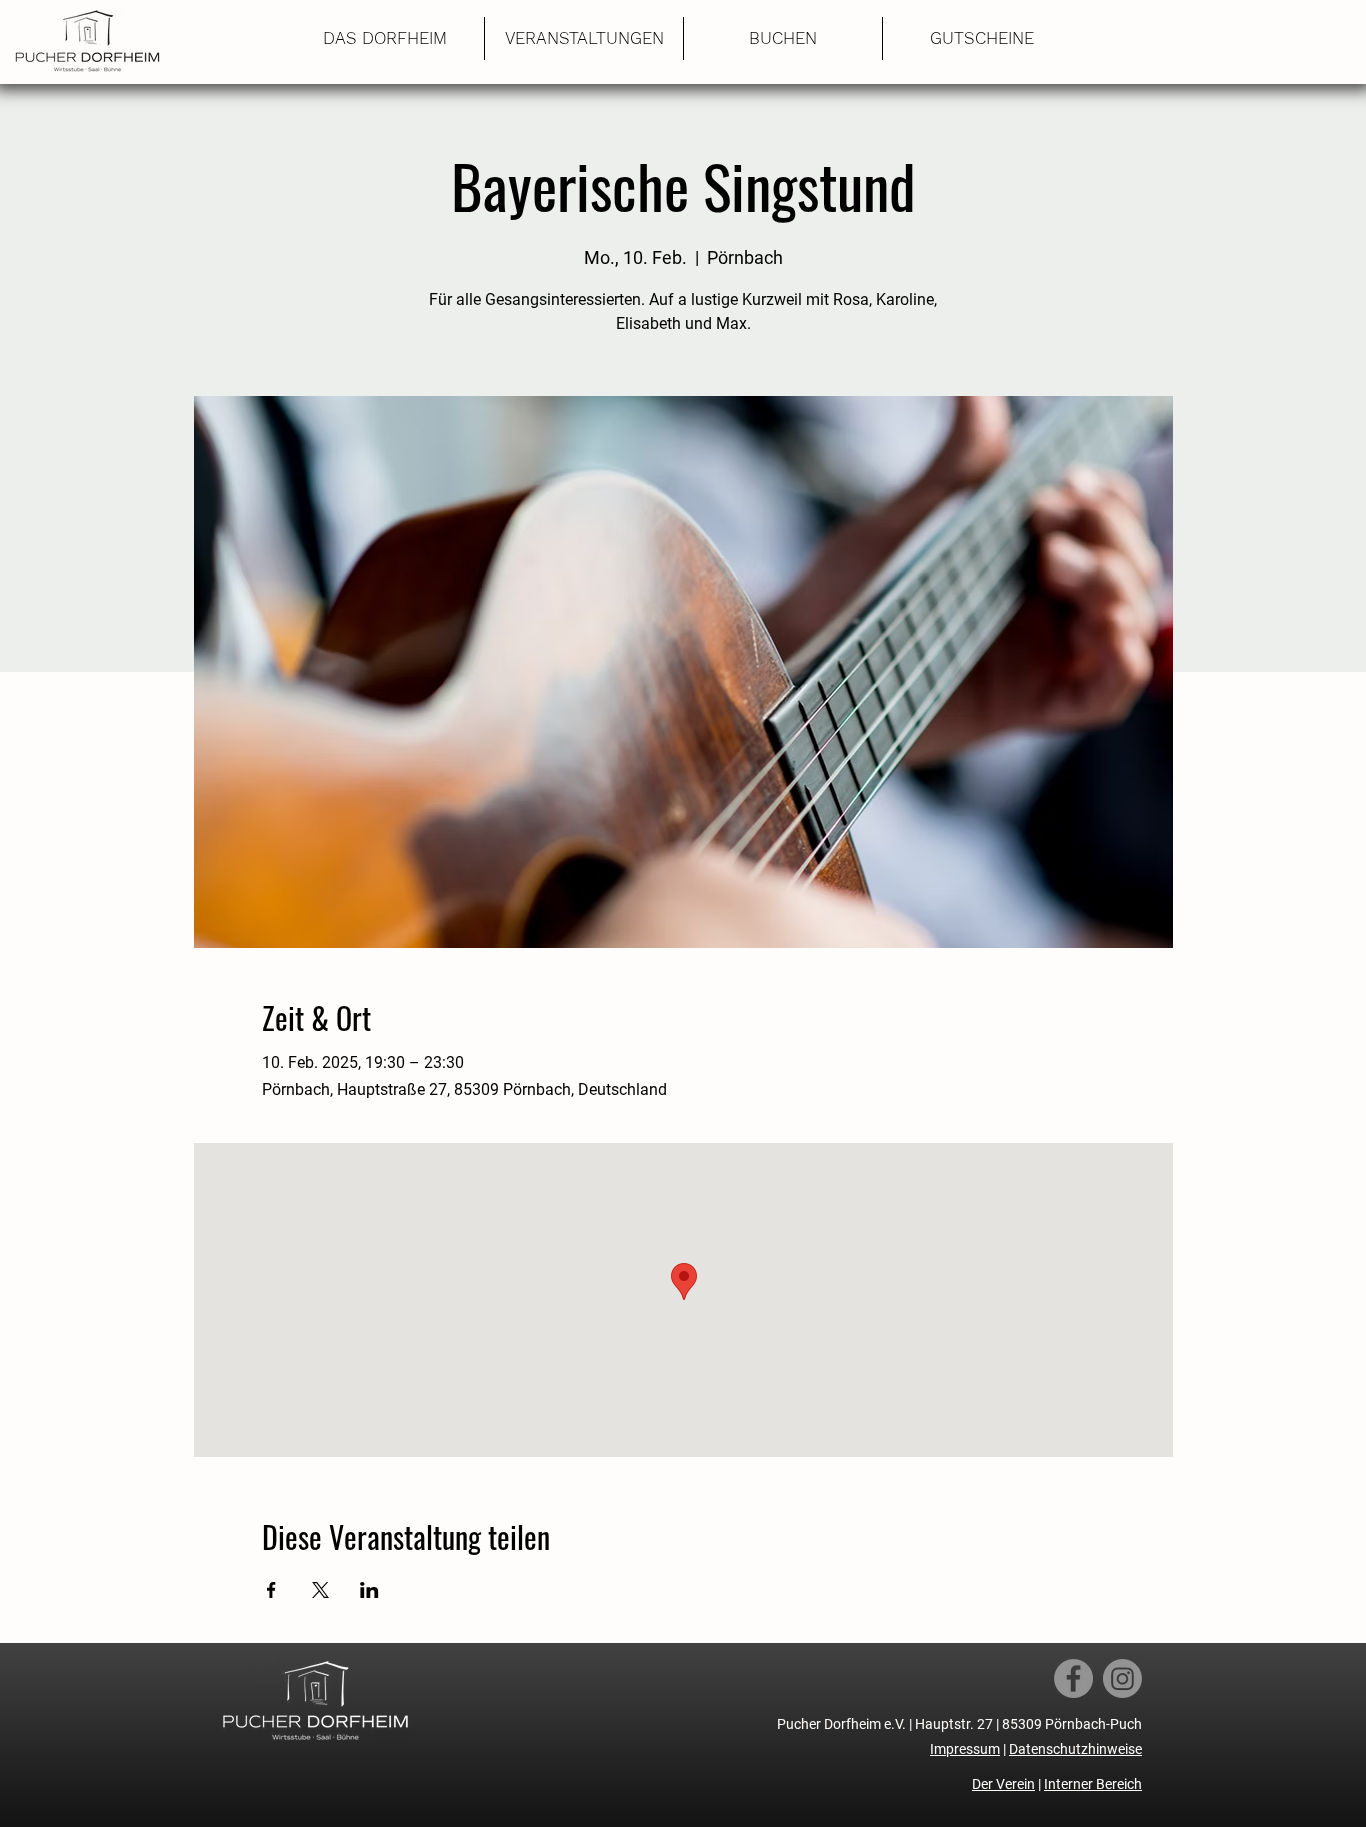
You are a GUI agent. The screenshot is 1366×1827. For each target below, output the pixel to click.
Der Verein (1003, 1784)
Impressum (965, 1749)
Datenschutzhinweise (1075, 1749)
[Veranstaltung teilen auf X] (320, 1590)
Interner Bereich (1093, 1784)
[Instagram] (1122, 1678)
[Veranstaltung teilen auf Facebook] (271, 1590)
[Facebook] (1073, 1678)
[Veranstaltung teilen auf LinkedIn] (369, 1590)
